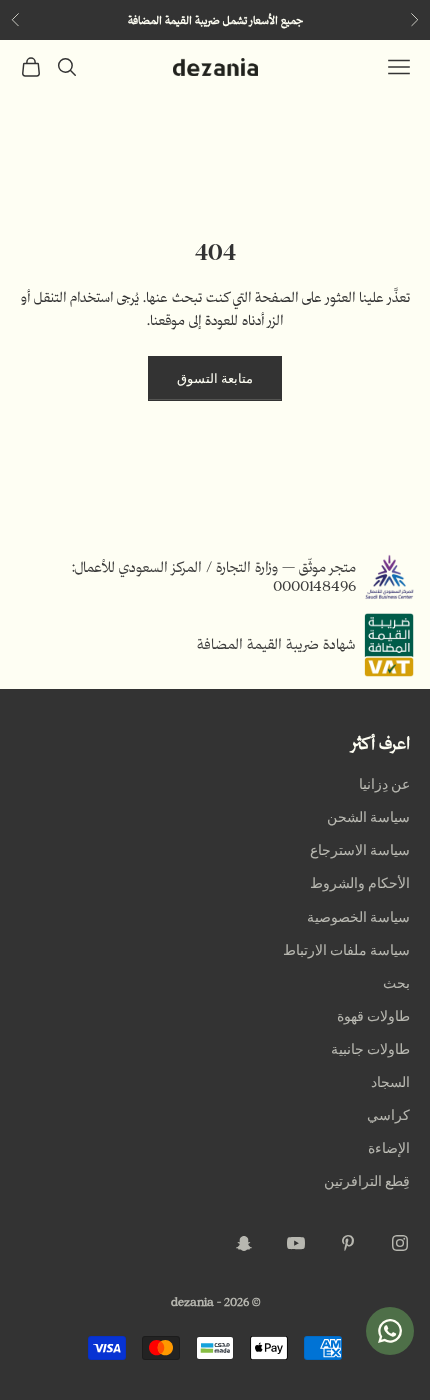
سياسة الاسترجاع (360, 850)
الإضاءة (389, 1148)
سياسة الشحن (368, 817)
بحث (396, 983)
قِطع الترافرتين (367, 1181)
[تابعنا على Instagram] (400, 1243)
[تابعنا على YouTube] (296, 1243)
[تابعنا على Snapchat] (244, 1243)
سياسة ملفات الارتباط (346, 950)
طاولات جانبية (370, 1049)
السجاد (390, 1082)
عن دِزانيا (384, 784)
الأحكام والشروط (360, 883)
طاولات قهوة (373, 1016)
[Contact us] (390, 1331)
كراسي (388, 1115)
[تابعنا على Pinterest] (348, 1243)
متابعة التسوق (215, 378)
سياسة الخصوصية (358, 917)
